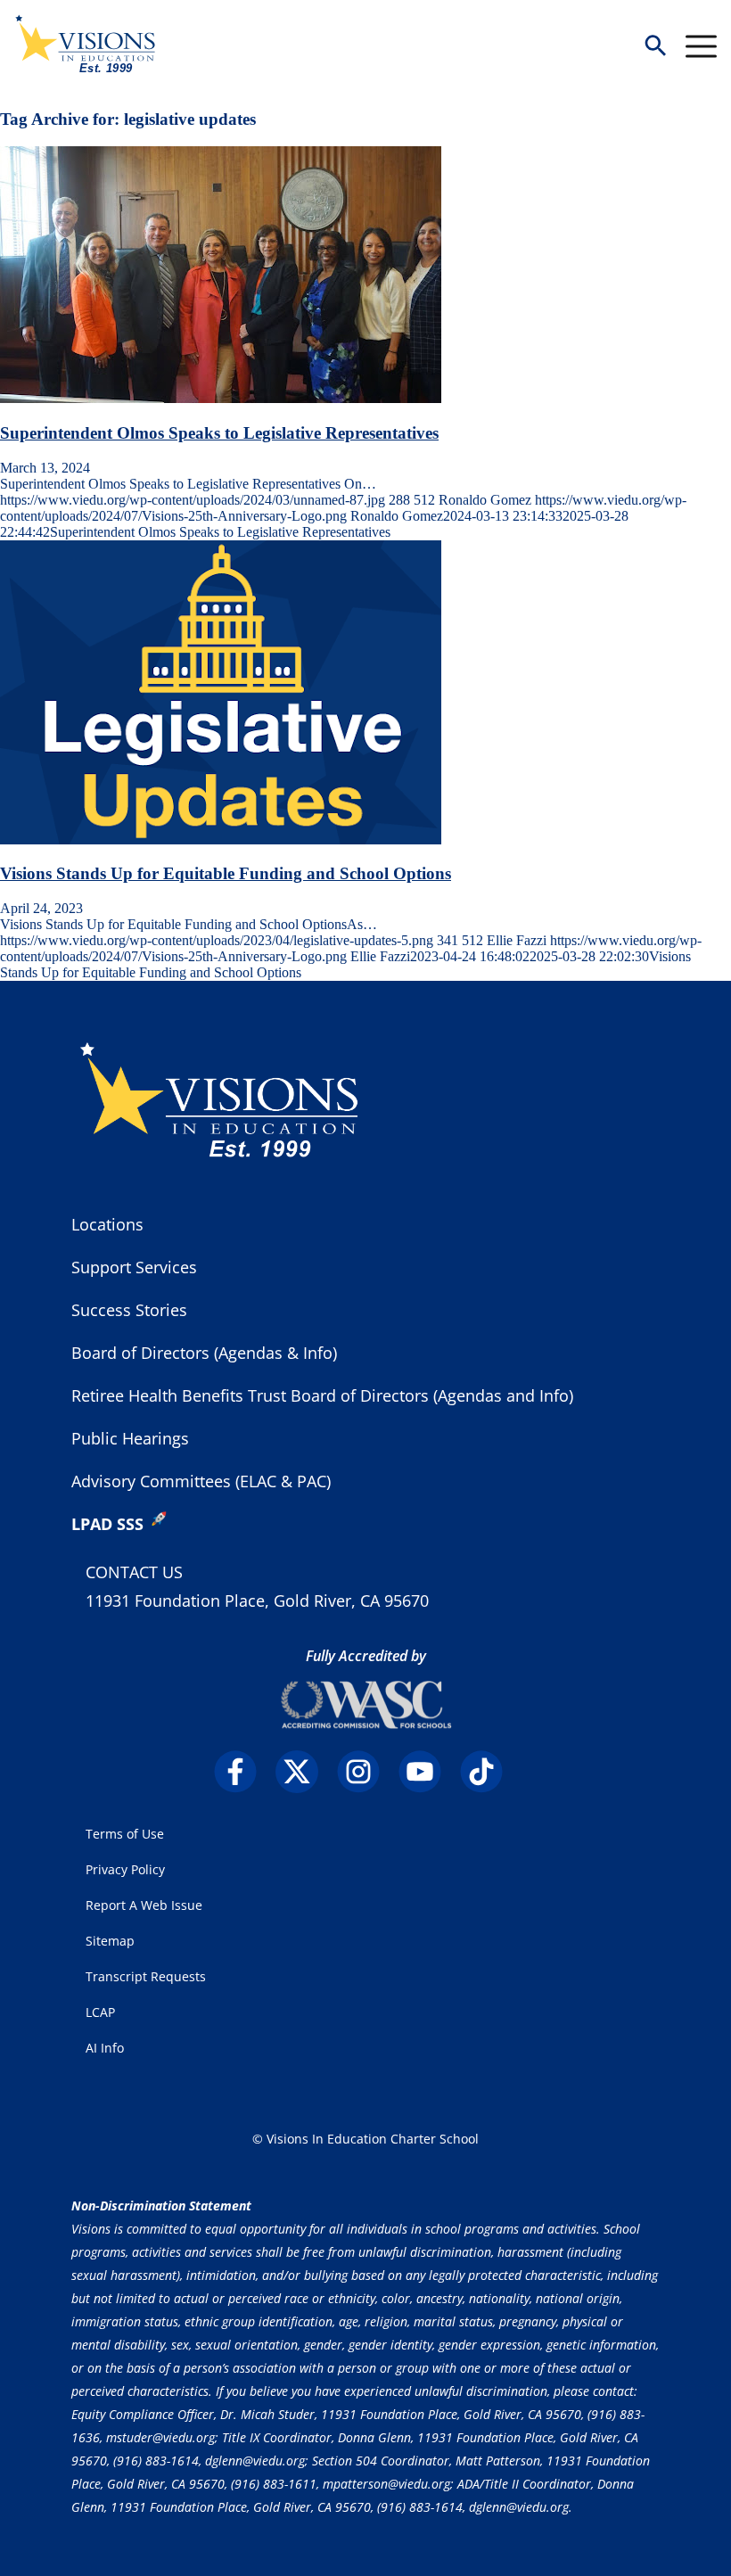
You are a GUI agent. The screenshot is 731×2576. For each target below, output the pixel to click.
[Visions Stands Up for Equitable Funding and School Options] (221, 839)
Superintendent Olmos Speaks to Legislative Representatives (219, 433)
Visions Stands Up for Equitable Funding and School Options (226, 873)
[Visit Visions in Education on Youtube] (427, 1772)
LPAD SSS (107, 1524)
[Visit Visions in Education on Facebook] (243, 1772)
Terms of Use (125, 1834)
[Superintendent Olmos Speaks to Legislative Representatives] (221, 398)
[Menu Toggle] (701, 46)
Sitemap (110, 1941)
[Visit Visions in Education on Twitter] (304, 1772)
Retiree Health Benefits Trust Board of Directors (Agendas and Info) (322, 1395)
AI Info (105, 2048)
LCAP (100, 2012)
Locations (107, 1224)
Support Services (134, 1267)
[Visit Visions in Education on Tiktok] (489, 1772)
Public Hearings (130, 1438)
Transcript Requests (146, 1976)
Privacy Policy (125, 1869)
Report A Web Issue (144, 1905)
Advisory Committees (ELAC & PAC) (201, 1481)
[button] (655, 47)
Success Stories (129, 1310)
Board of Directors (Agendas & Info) (204, 1353)
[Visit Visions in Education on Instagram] (366, 1772)
